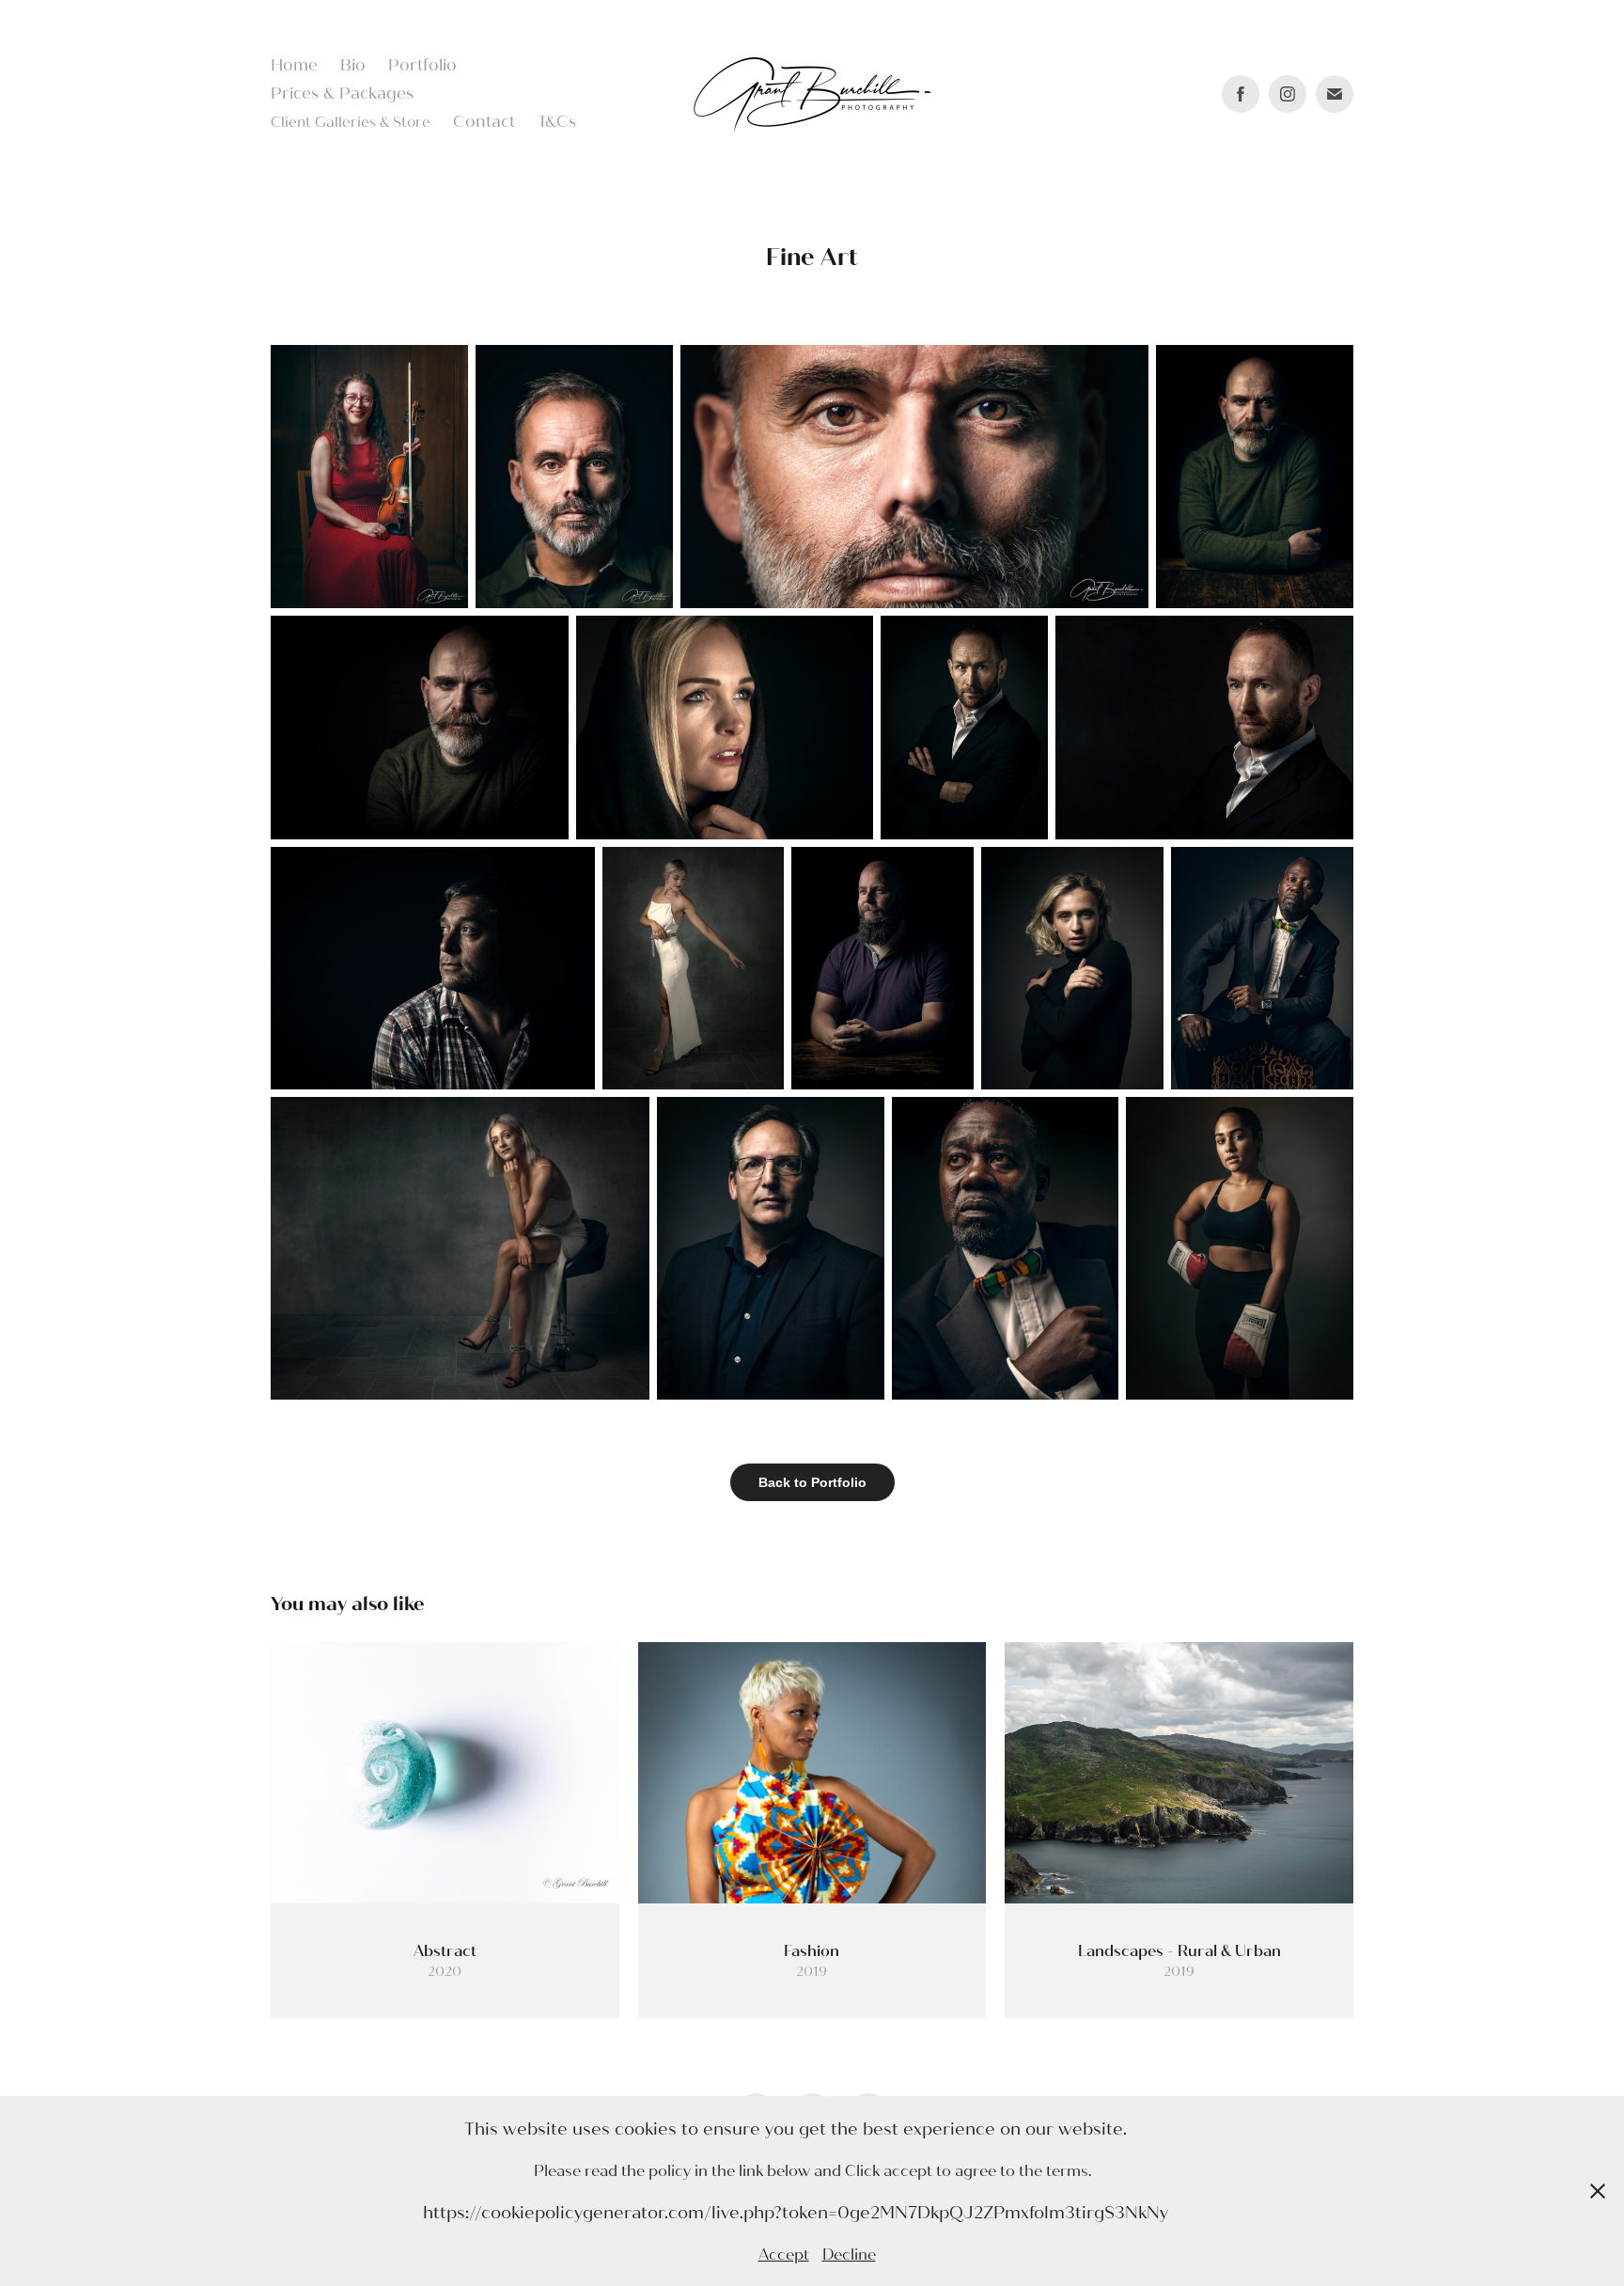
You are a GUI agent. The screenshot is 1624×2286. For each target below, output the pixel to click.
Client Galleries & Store (351, 122)
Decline (849, 2255)
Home (294, 65)
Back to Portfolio (812, 1482)
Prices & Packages (342, 94)
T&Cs (557, 122)
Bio (353, 65)
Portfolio (422, 65)
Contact (484, 122)
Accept (784, 2255)
